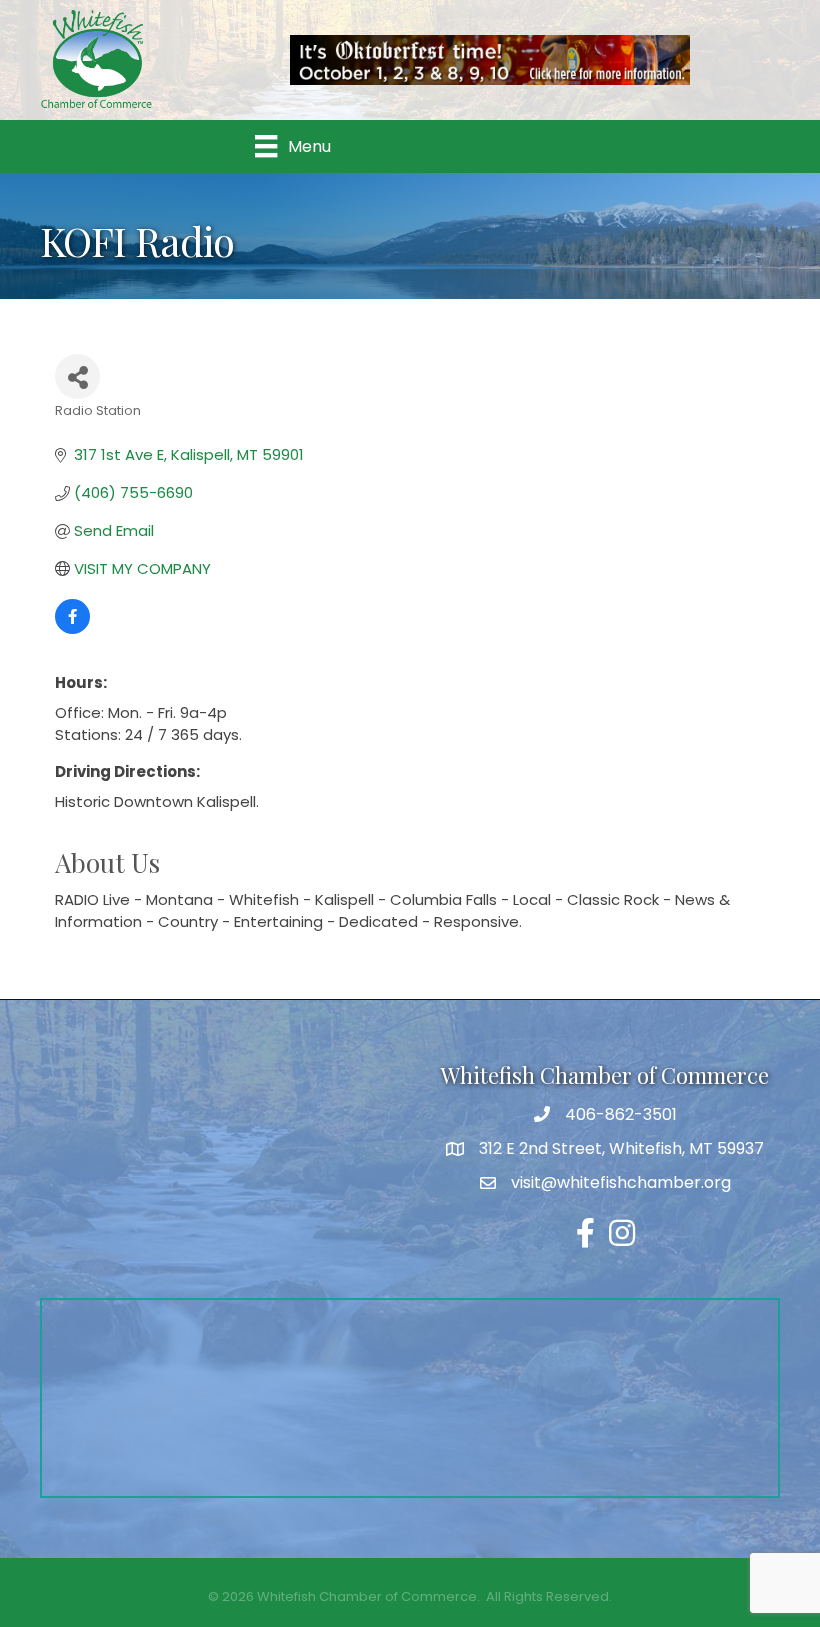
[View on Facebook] (72, 628)
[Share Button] (77, 376)
